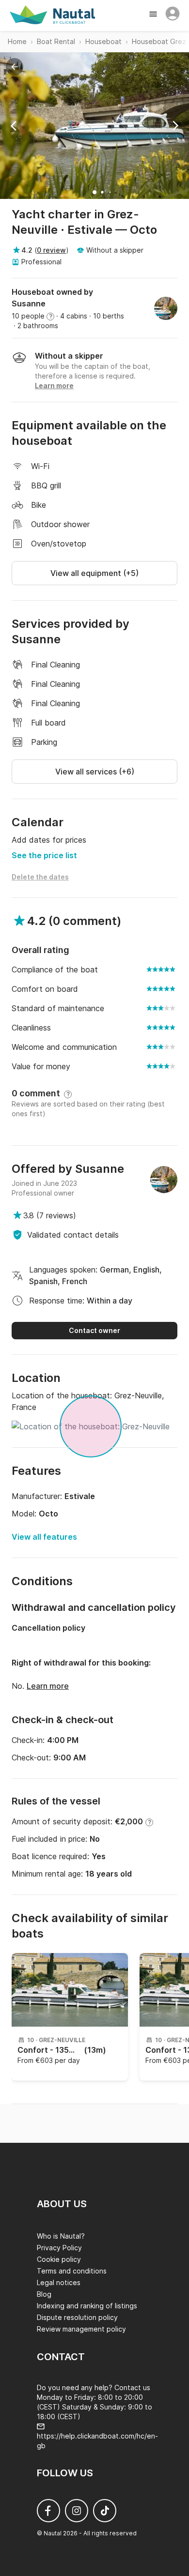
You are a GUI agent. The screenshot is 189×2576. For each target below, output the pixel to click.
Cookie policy (59, 2259)
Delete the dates (40, 877)
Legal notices (59, 2282)
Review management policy (81, 2329)
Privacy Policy (59, 2248)
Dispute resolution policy (77, 2317)
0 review (51, 250)
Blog (44, 2294)
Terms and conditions (72, 2271)
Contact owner (94, 1330)
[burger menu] (154, 15)
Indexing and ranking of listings (87, 2306)
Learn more (48, 1686)
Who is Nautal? (61, 2236)
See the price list (44, 855)
